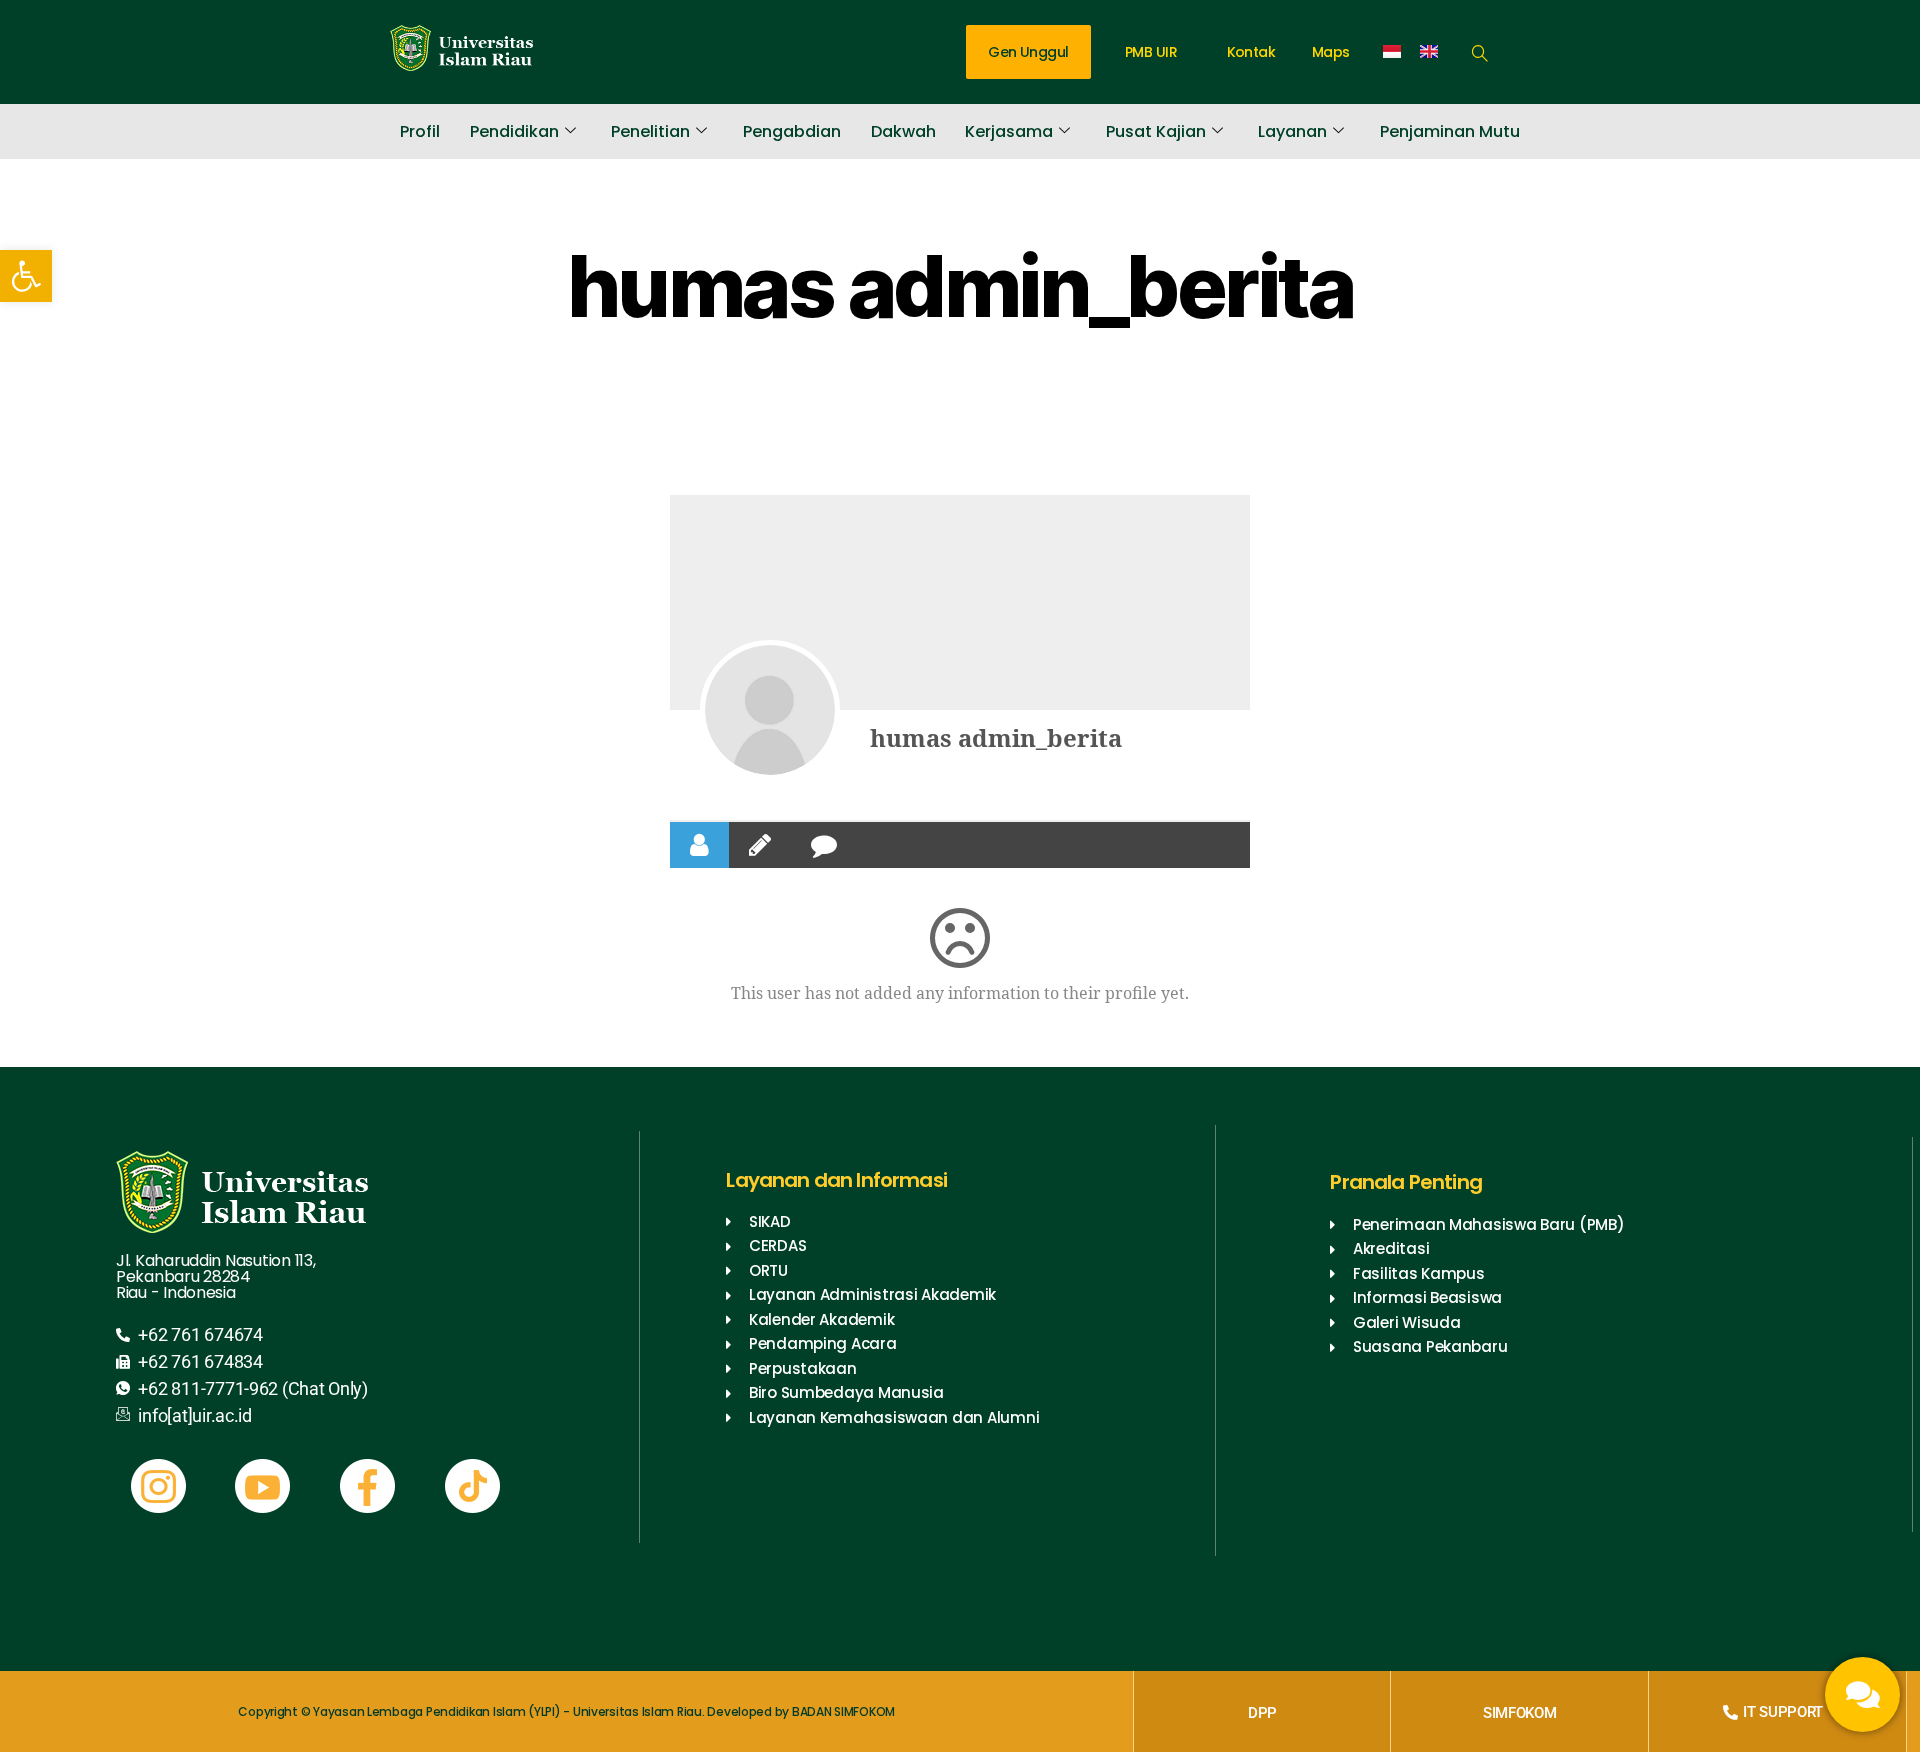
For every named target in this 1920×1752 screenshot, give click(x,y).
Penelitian (650, 131)
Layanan (1292, 131)
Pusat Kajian (1156, 131)
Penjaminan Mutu (1450, 131)
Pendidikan (514, 131)
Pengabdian (792, 131)
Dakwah (903, 131)
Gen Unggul (1028, 52)
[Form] (1862, 1694)
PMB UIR (1151, 52)
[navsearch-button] (1480, 50)
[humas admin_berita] (770, 710)
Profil (420, 131)
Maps (1331, 52)
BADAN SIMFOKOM (843, 1711)
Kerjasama (1009, 131)
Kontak (1251, 52)
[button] (26, 276)
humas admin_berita (996, 740)
